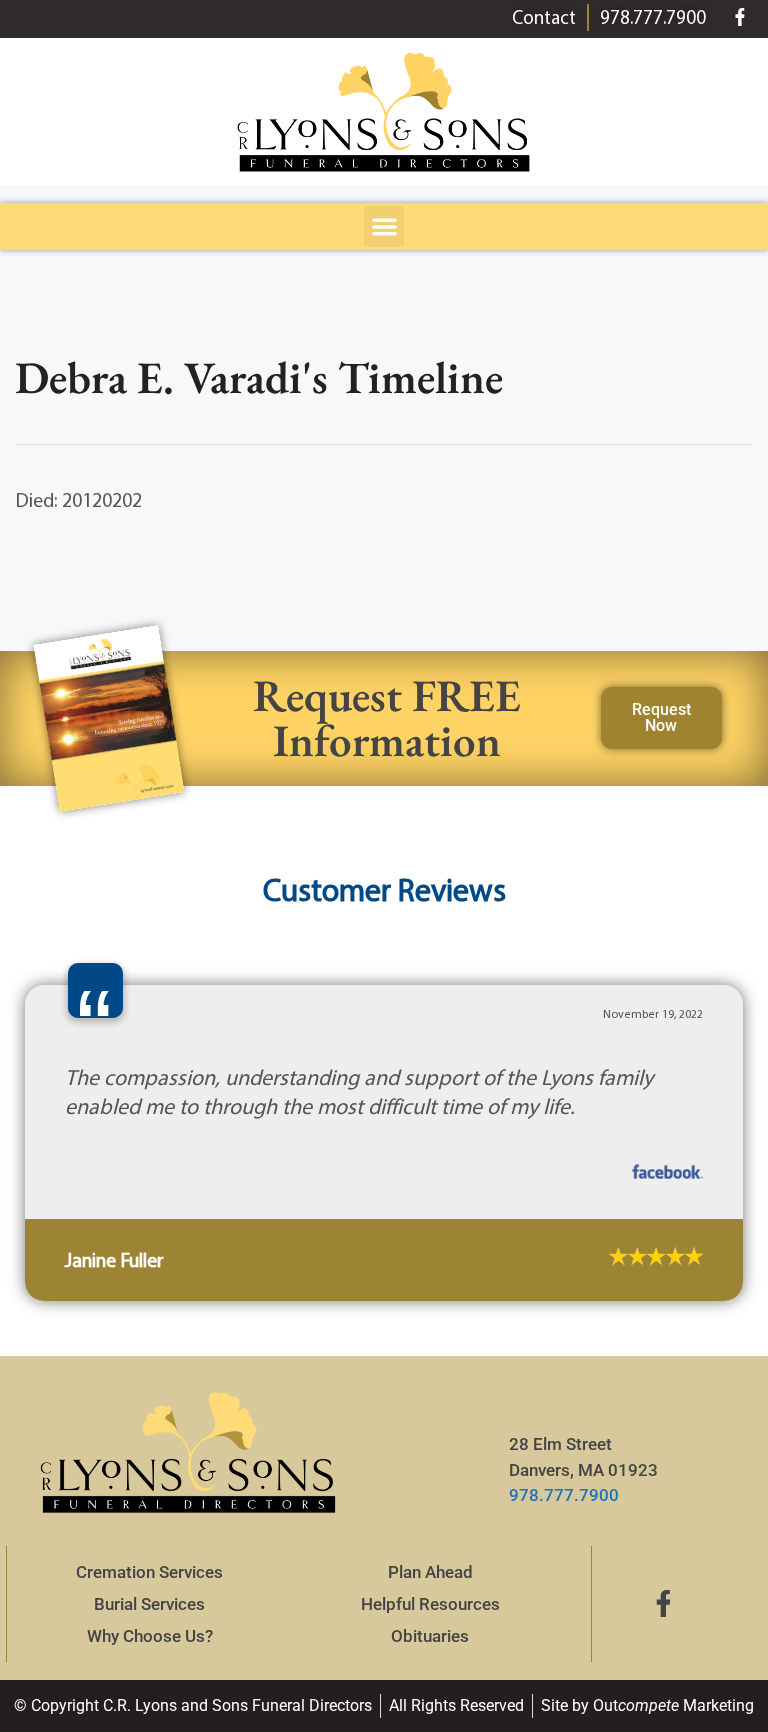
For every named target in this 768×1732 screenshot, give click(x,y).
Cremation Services (149, 1572)
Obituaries (430, 1636)
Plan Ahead (430, 1572)
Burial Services (149, 1604)
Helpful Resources (430, 1604)
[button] (384, 226)
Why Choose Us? (150, 1636)
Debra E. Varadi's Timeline (259, 377)
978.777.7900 (564, 1495)
